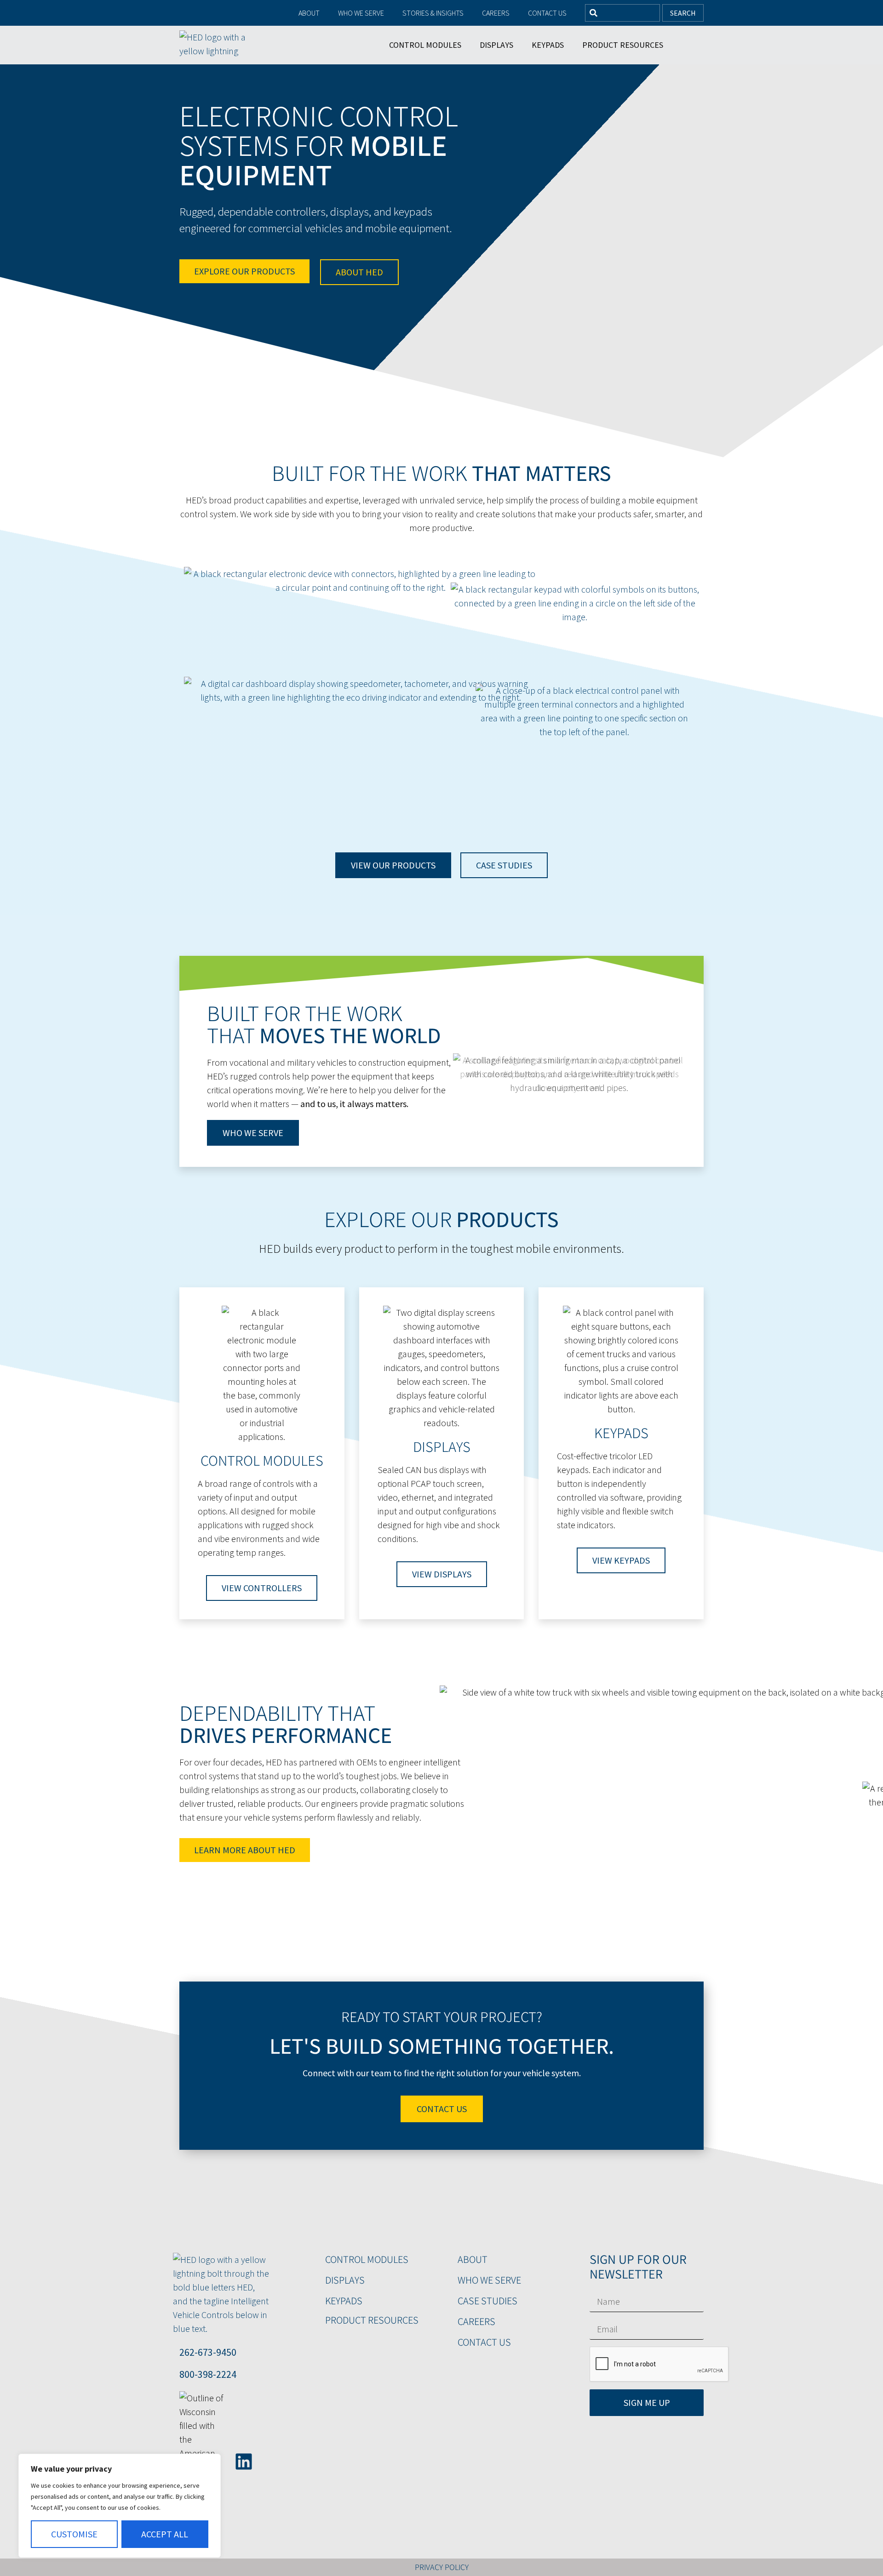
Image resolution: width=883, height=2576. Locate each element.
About (309, 13)
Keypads (548, 45)
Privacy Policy (442, 2567)
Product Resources (623, 45)
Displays (496, 45)
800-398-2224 (208, 2374)
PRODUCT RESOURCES (372, 2320)
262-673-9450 (208, 2352)
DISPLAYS (345, 2280)
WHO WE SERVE (489, 2280)
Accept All (165, 2534)
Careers (496, 13)
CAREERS (476, 2321)
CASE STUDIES (487, 2301)
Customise (74, 2534)
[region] (120, 2506)
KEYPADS (344, 2301)
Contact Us (547, 13)
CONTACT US (484, 2342)
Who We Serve (361, 13)
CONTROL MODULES (367, 2259)
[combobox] (622, 13)
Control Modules (425, 45)
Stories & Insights (433, 13)
